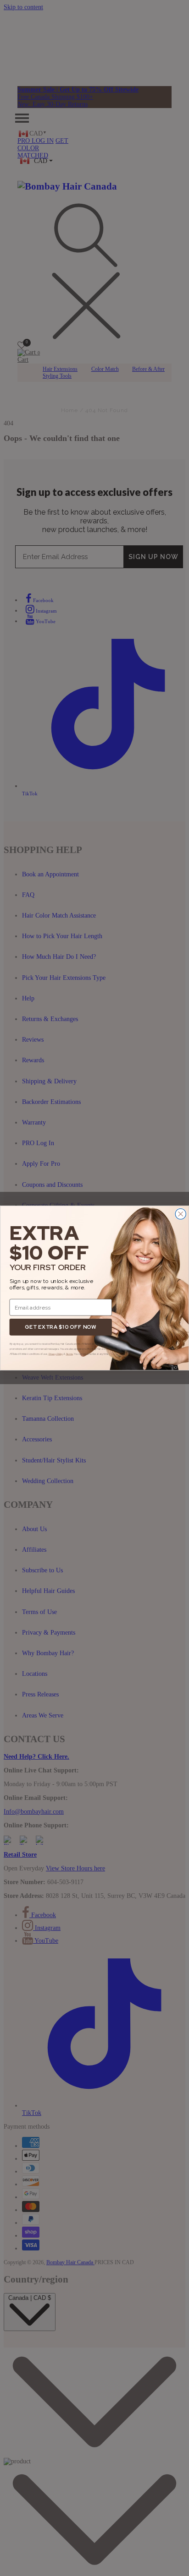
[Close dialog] (181, 1214)
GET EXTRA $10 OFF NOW (61, 1327)
